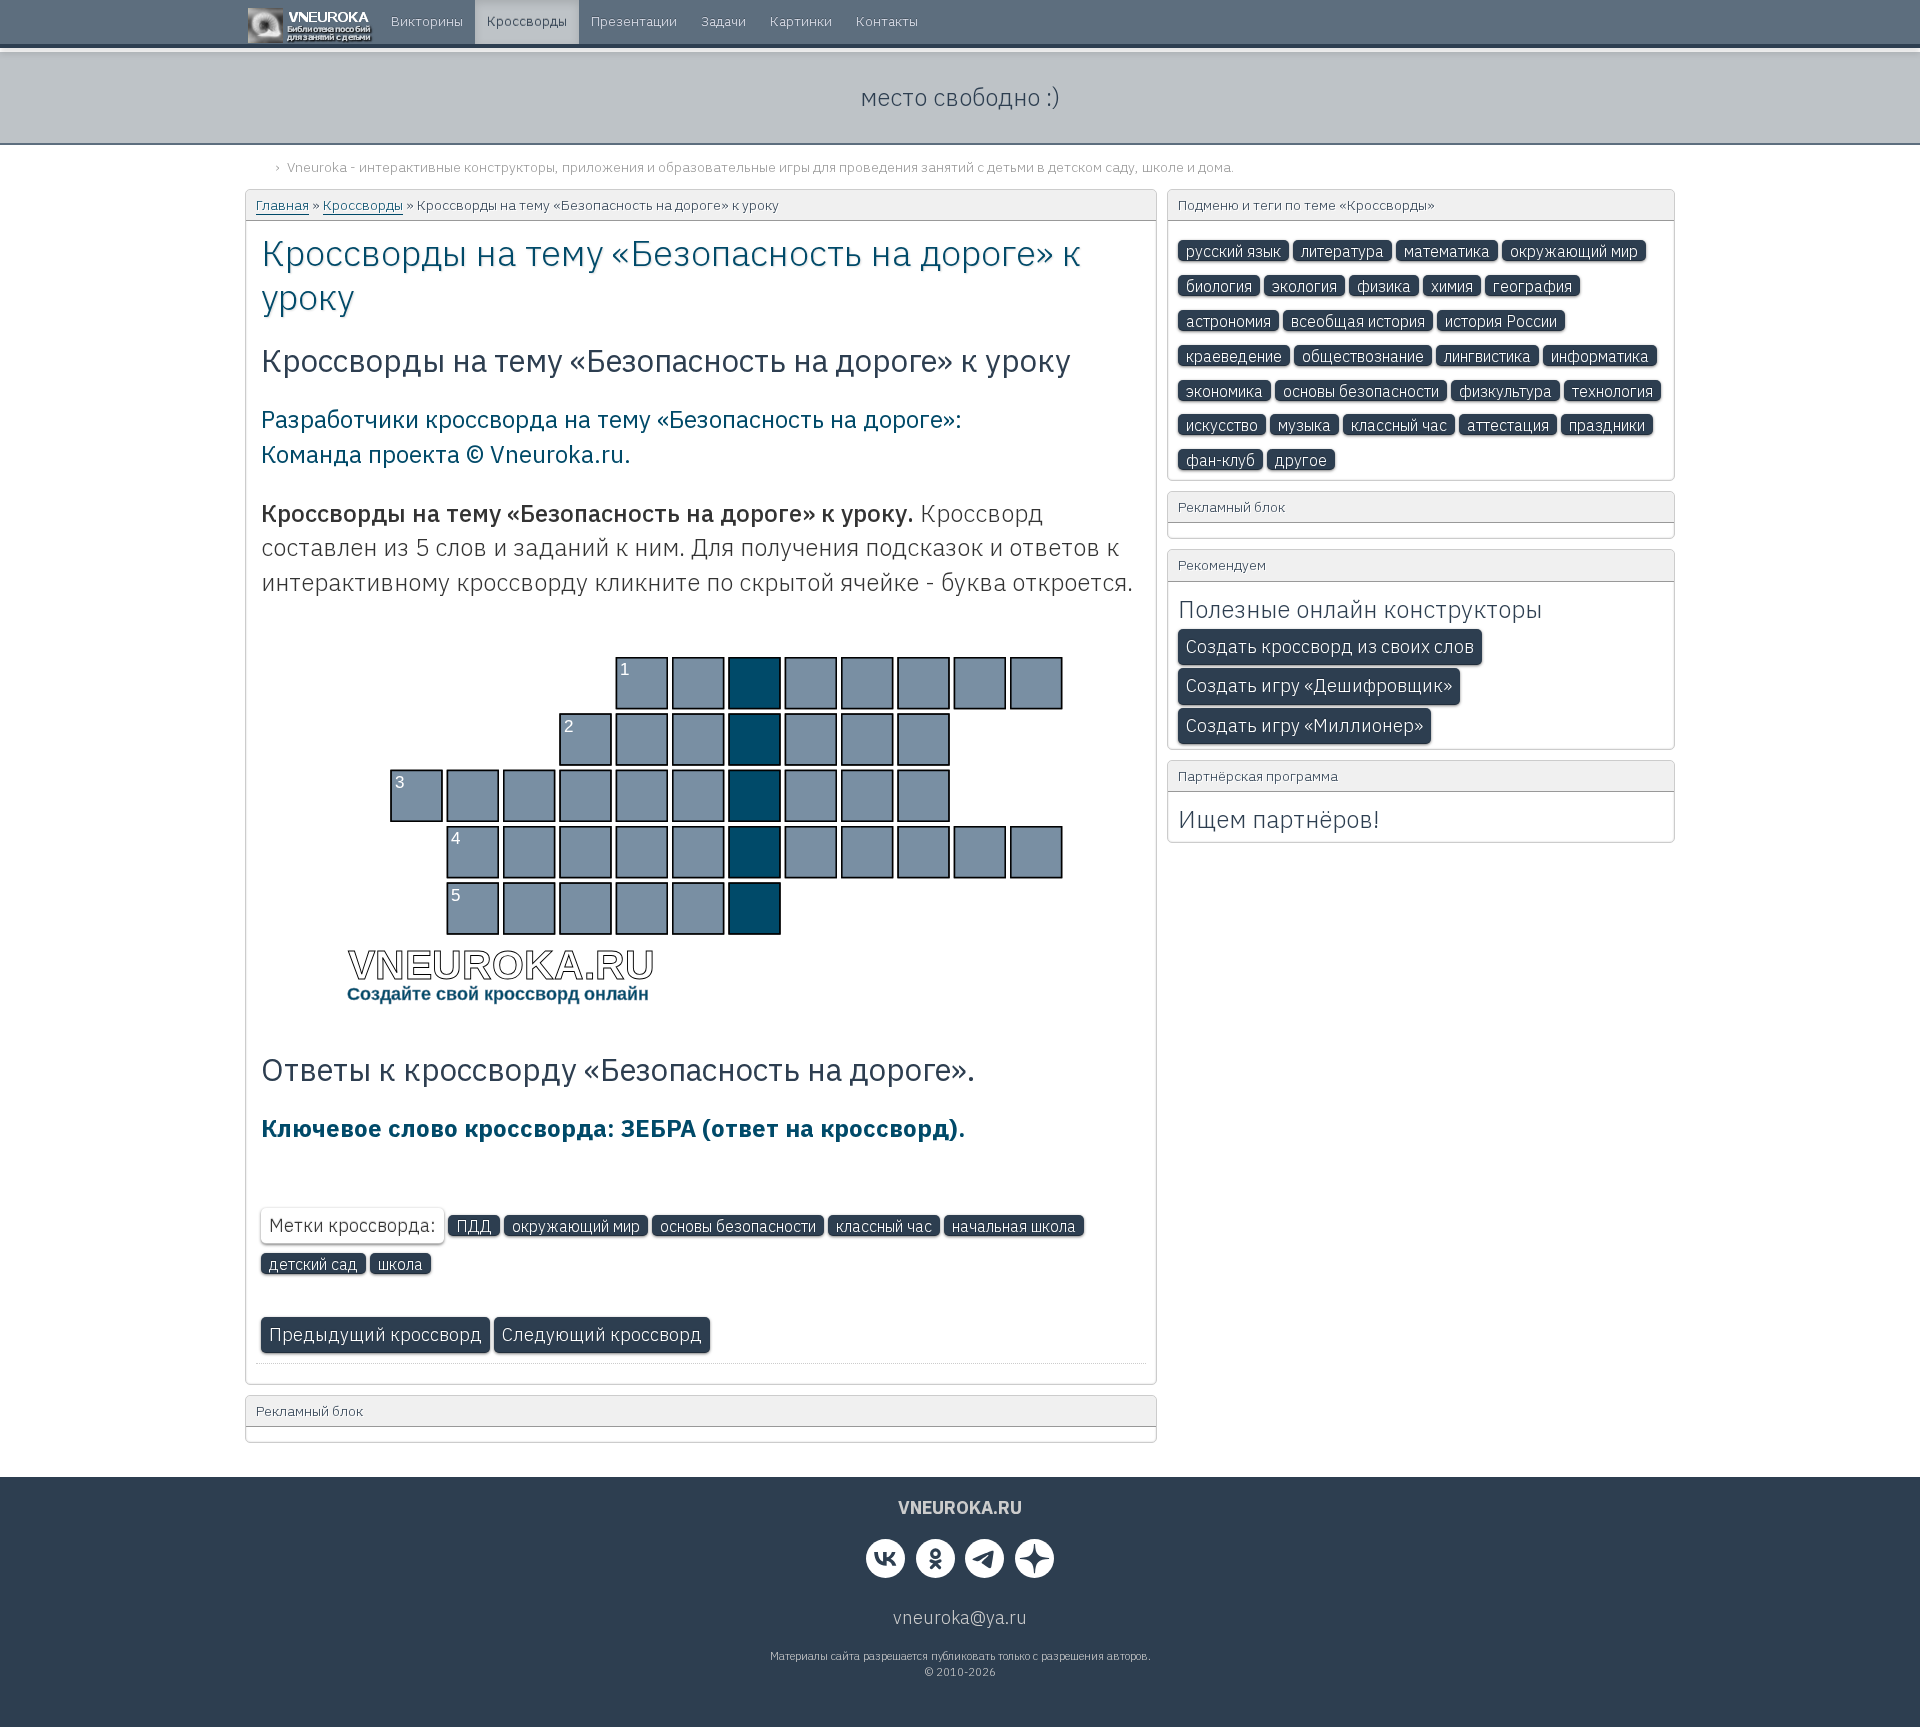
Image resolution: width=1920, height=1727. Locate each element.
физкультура (1505, 391)
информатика (1600, 356)
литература (1342, 251)
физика (1384, 286)
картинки (801, 21)
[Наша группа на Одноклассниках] (935, 1563)
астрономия (1228, 321)
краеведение (1234, 356)
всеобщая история (1358, 321)
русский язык (1233, 251)
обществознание (1363, 356)
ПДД (474, 1226)
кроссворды (527, 21)
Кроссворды (363, 205)
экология (1304, 286)
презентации (634, 21)
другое (1301, 460)
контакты (887, 21)
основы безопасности (738, 1226)
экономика (1224, 391)
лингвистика (1487, 356)
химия (1452, 286)
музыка (1304, 425)
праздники (1607, 425)
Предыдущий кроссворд (375, 1334)
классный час (884, 1226)
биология (1219, 286)
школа (400, 1264)
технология (1612, 391)
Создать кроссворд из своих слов (1330, 646)
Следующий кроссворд (602, 1334)
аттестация (1508, 425)
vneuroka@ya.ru (960, 1617)
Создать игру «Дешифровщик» (1319, 685)
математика (1447, 251)
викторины (427, 21)
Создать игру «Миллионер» (1304, 725)
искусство (1222, 425)
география (1532, 286)
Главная (282, 205)
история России (1501, 321)
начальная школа (1014, 1226)
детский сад (313, 1264)
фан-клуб (1220, 460)
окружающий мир (576, 1226)
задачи (723, 21)
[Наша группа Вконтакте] (885, 1563)
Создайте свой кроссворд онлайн (498, 994)
